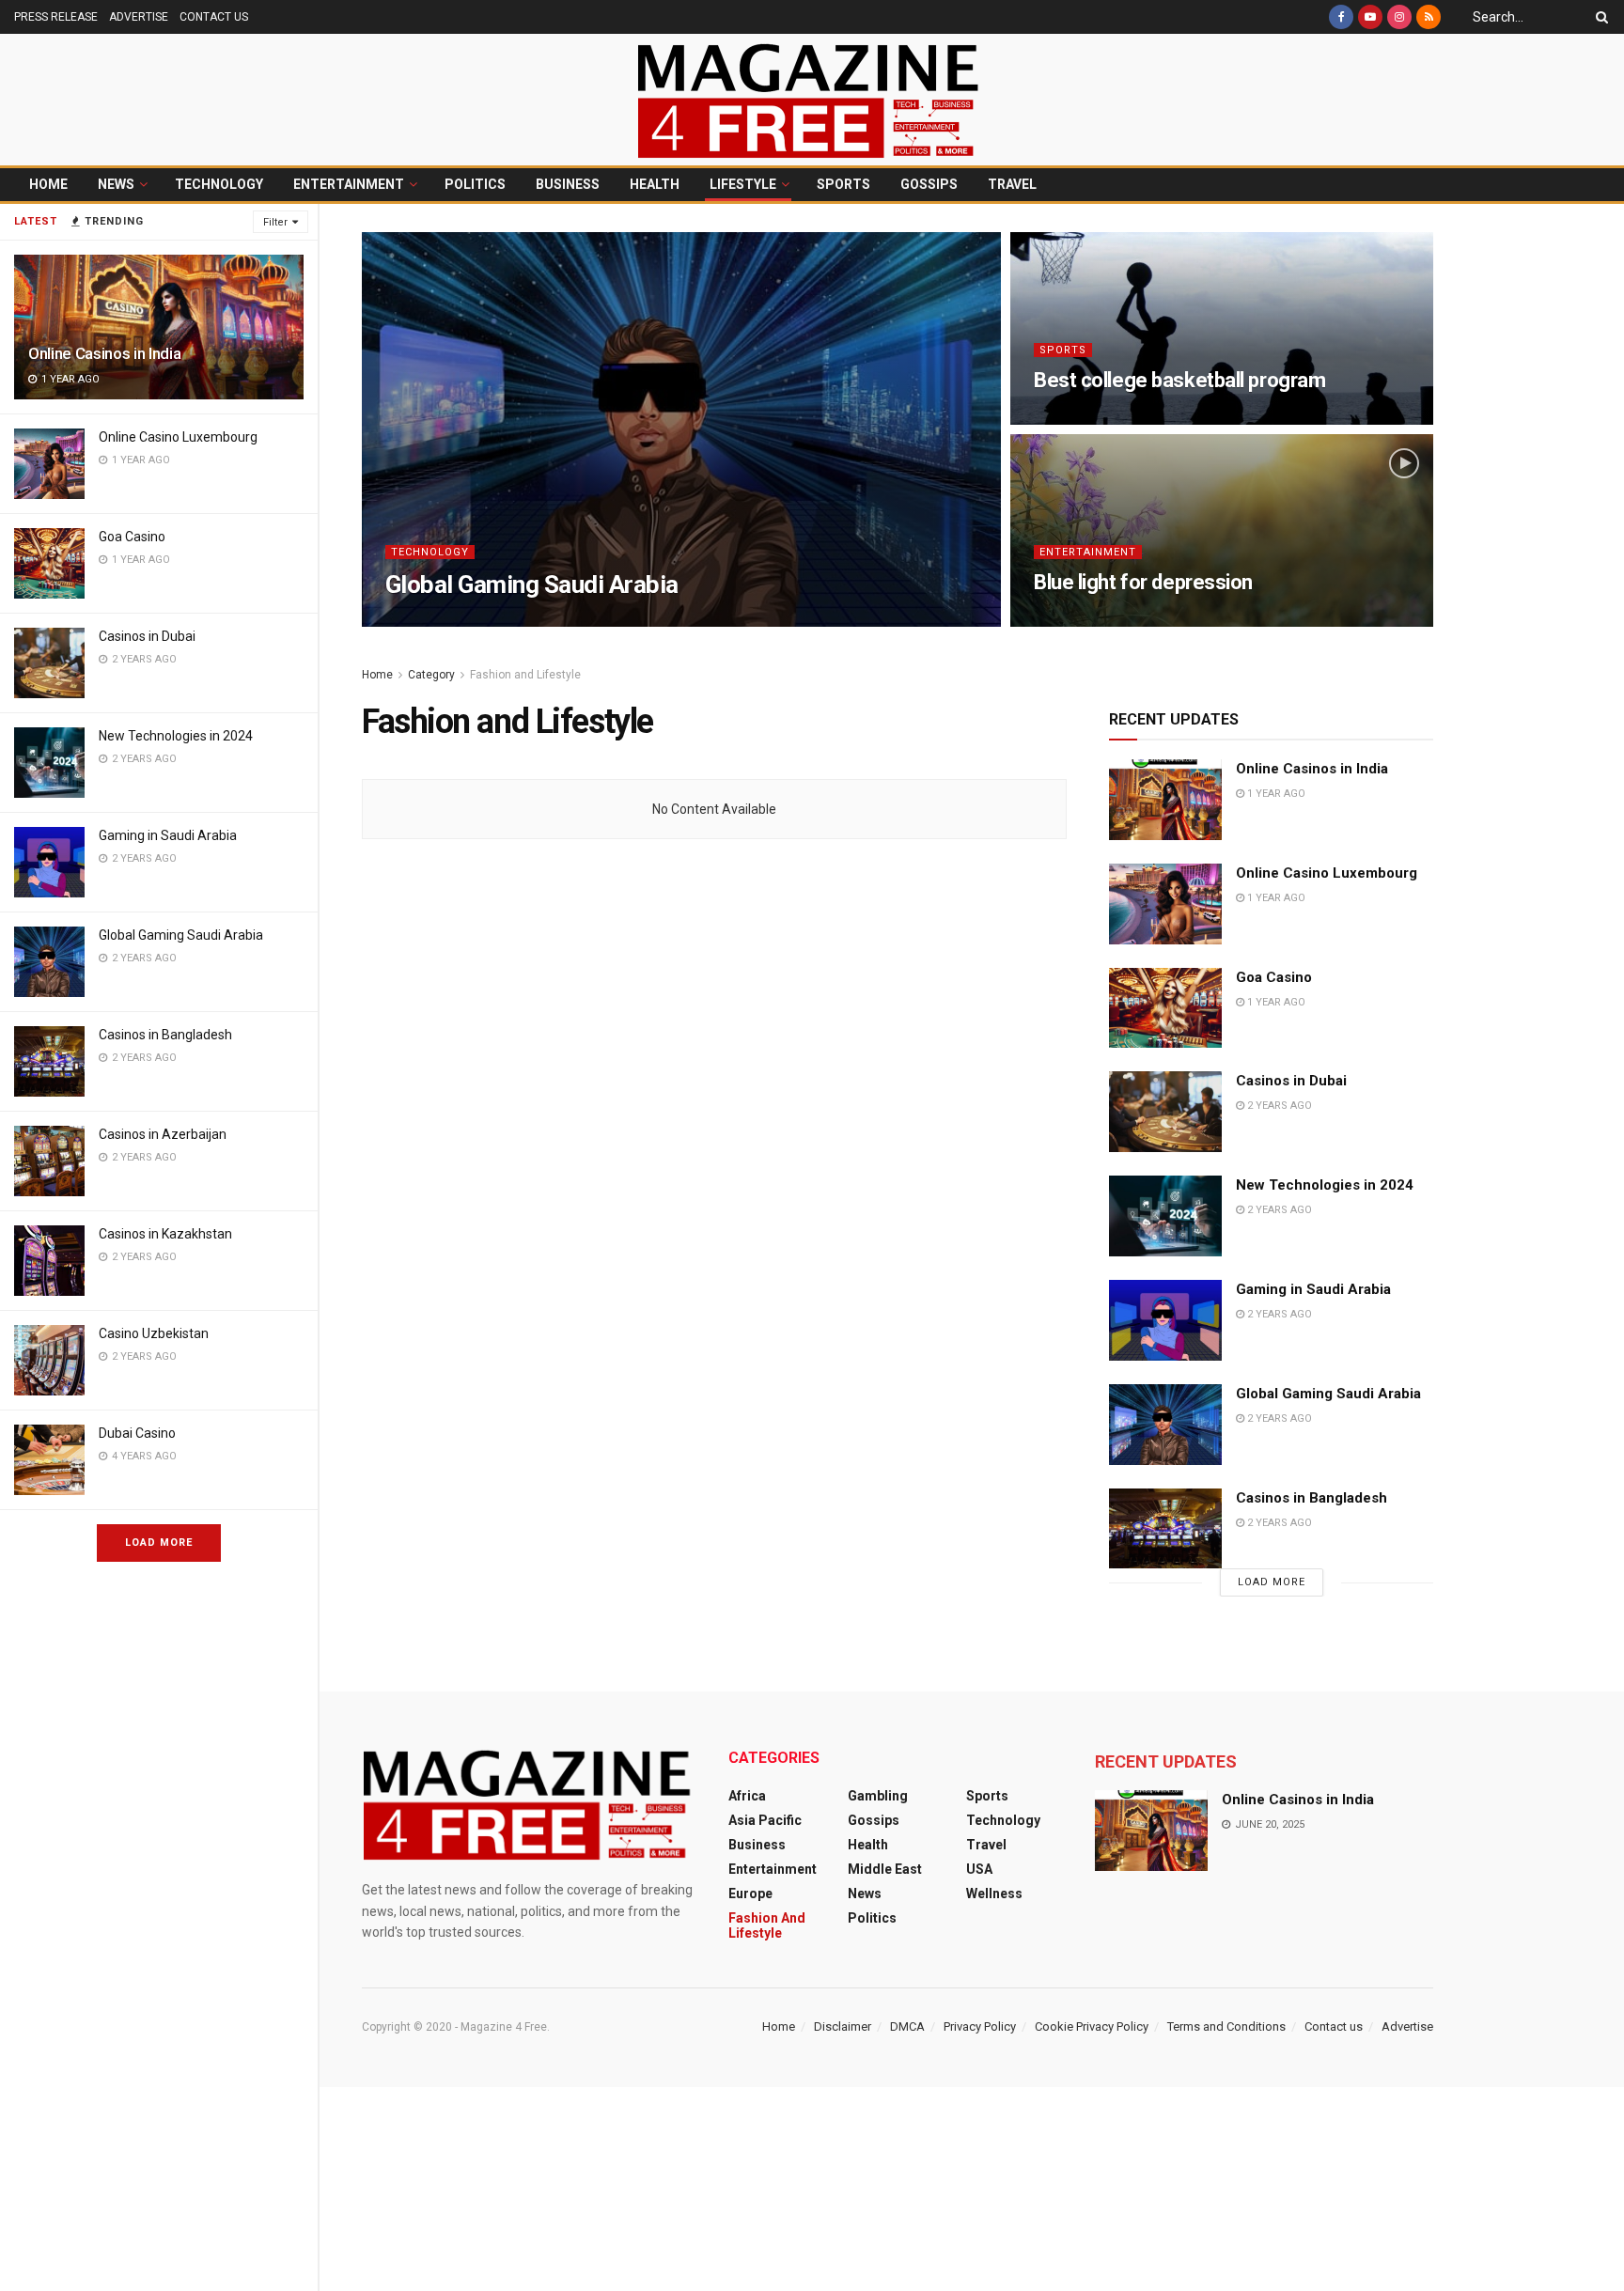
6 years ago (1076, 419)
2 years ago (556, 621)
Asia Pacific (765, 1820)
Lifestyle (743, 184)
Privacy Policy (980, 2026)
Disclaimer (843, 2026)
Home (48, 184)
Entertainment (349, 184)
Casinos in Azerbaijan (163, 1134)
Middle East (885, 1869)
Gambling (878, 1796)
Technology (219, 184)
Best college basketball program (1179, 380)
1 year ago (1275, 794)
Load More (159, 1543)
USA (979, 1869)
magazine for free (453, 621)
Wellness (994, 1894)
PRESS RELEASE (56, 17)
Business (568, 184)
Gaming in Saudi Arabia (168, 835)
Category (431, 675)
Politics (475, 184)
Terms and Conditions (1226, 2026)
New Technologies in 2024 (176, 736)
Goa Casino (132, 537)
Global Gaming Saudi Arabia (181, 935)
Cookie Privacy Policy (1092, 2026)
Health (655, 184)
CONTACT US (214, 17)
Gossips (929, 184)
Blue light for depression (1143, 582)
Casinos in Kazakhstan (165, 1234)
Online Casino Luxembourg (178, 437)
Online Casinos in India (104, 353)
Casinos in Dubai (147, 636)
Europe (750, 1894)
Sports (843, 184)
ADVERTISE (139, 17)
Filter (275, 222)
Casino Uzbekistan (154, 1333)
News (116, 184)
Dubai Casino (137, 1433)
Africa (747, 1796)
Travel (1012, 184)
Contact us (1334, 2026)
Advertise (1407, 2026)
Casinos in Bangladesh (165, 1035)
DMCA (907, 2026)
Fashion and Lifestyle (525, 675)
